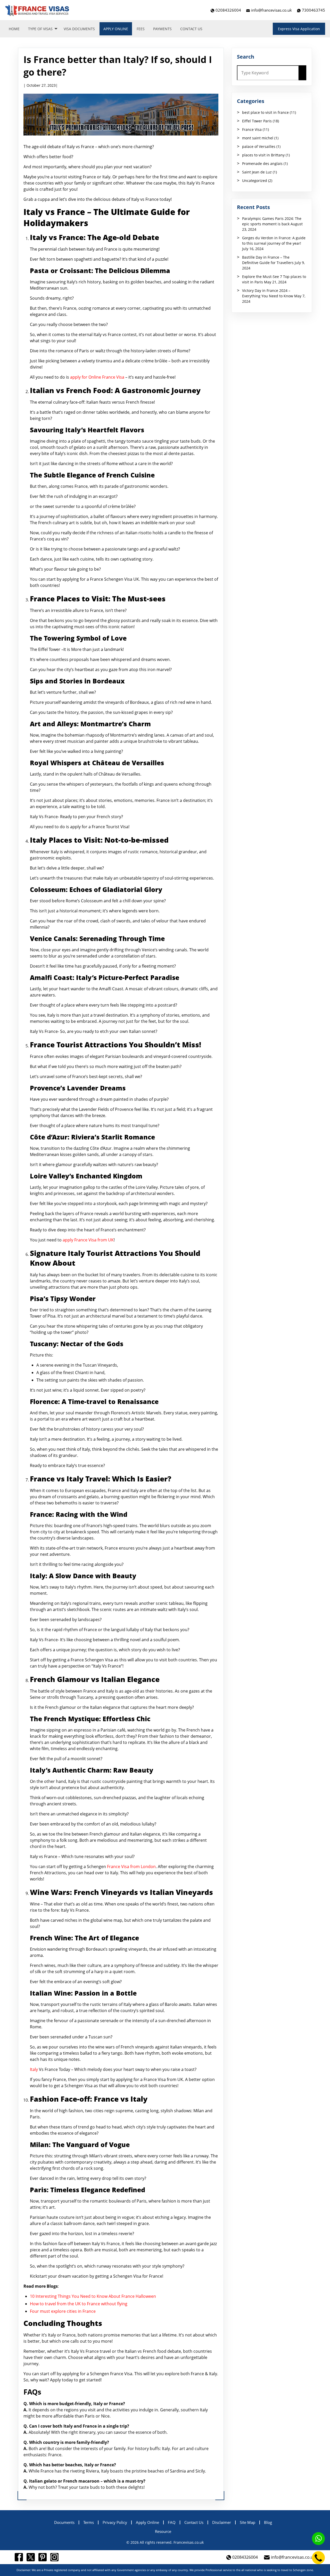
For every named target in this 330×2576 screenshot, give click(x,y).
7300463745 (313, 10)
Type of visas (40, 29)
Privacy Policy (115, 2522)
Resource (163, 2531)
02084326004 (228, 10)
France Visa (252, 129)
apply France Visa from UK (88, 1240)
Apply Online (116, 29)
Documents (64, 2522)
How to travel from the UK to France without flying (79, 2304)
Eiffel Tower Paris (257, 121)
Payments (162, 29)
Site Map (247, 2522)
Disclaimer (222, 2522)
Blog (268, 2522)
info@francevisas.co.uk (271, 10)
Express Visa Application (299, 29)
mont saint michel (258, 138)
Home (14, 29)
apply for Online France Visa (97, 377)
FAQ (172, 2522)
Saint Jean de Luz (257, 172)
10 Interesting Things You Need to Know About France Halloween (93, 2296)
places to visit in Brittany (263, 155)
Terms (89, 2522)
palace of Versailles (259, 146)
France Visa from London (131, 1867)
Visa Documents (79, 29)
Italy (34, 2069)
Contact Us (191, 29)
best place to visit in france (265, 112)
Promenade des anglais (262, 164)
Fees (141, 29)
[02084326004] (318, 2558)
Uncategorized (255, 181)
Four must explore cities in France (63, 2311)
